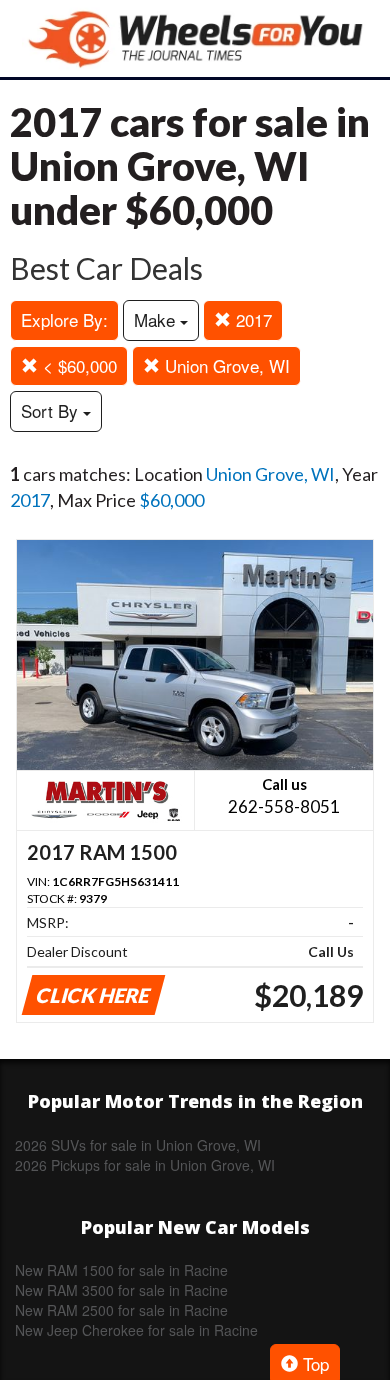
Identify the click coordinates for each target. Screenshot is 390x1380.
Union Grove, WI (225, 365)
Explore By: (64, 319)
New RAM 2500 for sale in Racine (121, 1310)
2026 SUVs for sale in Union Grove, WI (138, 1145)
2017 (251, 319)
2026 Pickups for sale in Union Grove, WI (145, 1165)
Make (157, 319)
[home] (195, 38)
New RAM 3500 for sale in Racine (121, 1290)
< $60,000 (77, 365)
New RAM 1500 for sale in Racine (121, 1270)
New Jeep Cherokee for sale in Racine (136, 1330)
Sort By (52, 410)
